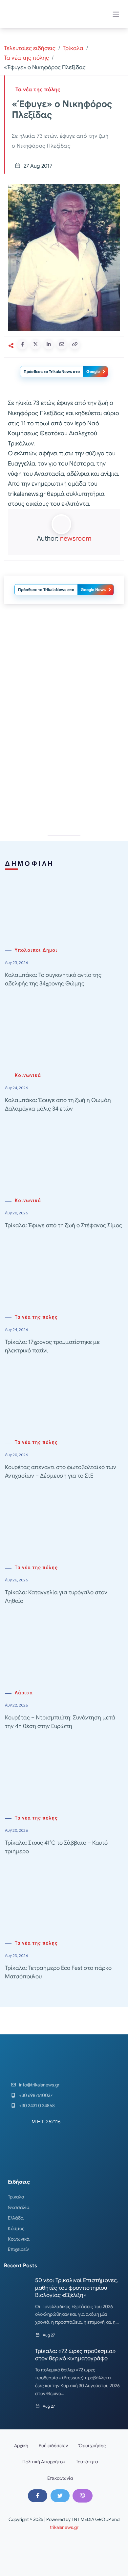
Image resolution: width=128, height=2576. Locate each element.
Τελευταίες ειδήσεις (30, 48)
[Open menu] (116, 14)
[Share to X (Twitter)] (35, 344)
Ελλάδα (16, 2218)
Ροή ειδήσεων (53, 2446)
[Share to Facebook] (22, 344)
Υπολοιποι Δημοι (36, 950)
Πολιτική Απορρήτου (44, 2462)
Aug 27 (49, 2335)
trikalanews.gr (64, 2527)
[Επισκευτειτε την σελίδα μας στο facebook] (37, 2496)
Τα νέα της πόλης (26, 58)
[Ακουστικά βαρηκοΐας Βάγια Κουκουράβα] (64, 668)
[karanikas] (64, 762)
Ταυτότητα (87, 2462)
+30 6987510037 (36, 2095)
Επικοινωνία (60, 2478)
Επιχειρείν (18, 2249)
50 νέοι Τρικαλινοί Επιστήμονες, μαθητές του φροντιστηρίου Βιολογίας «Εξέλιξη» (76, 2288)
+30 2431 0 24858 (37, 2106)
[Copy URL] (75, 344)
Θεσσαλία (19, 2207)
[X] (60, 2496)
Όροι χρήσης (92, 2446)
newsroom (76, 538)
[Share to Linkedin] (49, 344)
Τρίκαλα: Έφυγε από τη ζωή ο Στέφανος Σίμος (64, 1225)
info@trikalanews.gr (39, 2085)
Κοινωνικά (28, 1076)
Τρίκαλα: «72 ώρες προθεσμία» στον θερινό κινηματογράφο (75, 2355)
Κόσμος (16, 2228)
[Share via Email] (62, 344)
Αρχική (21, 2446)
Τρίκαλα (73, 48)
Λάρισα (24, 1693)
